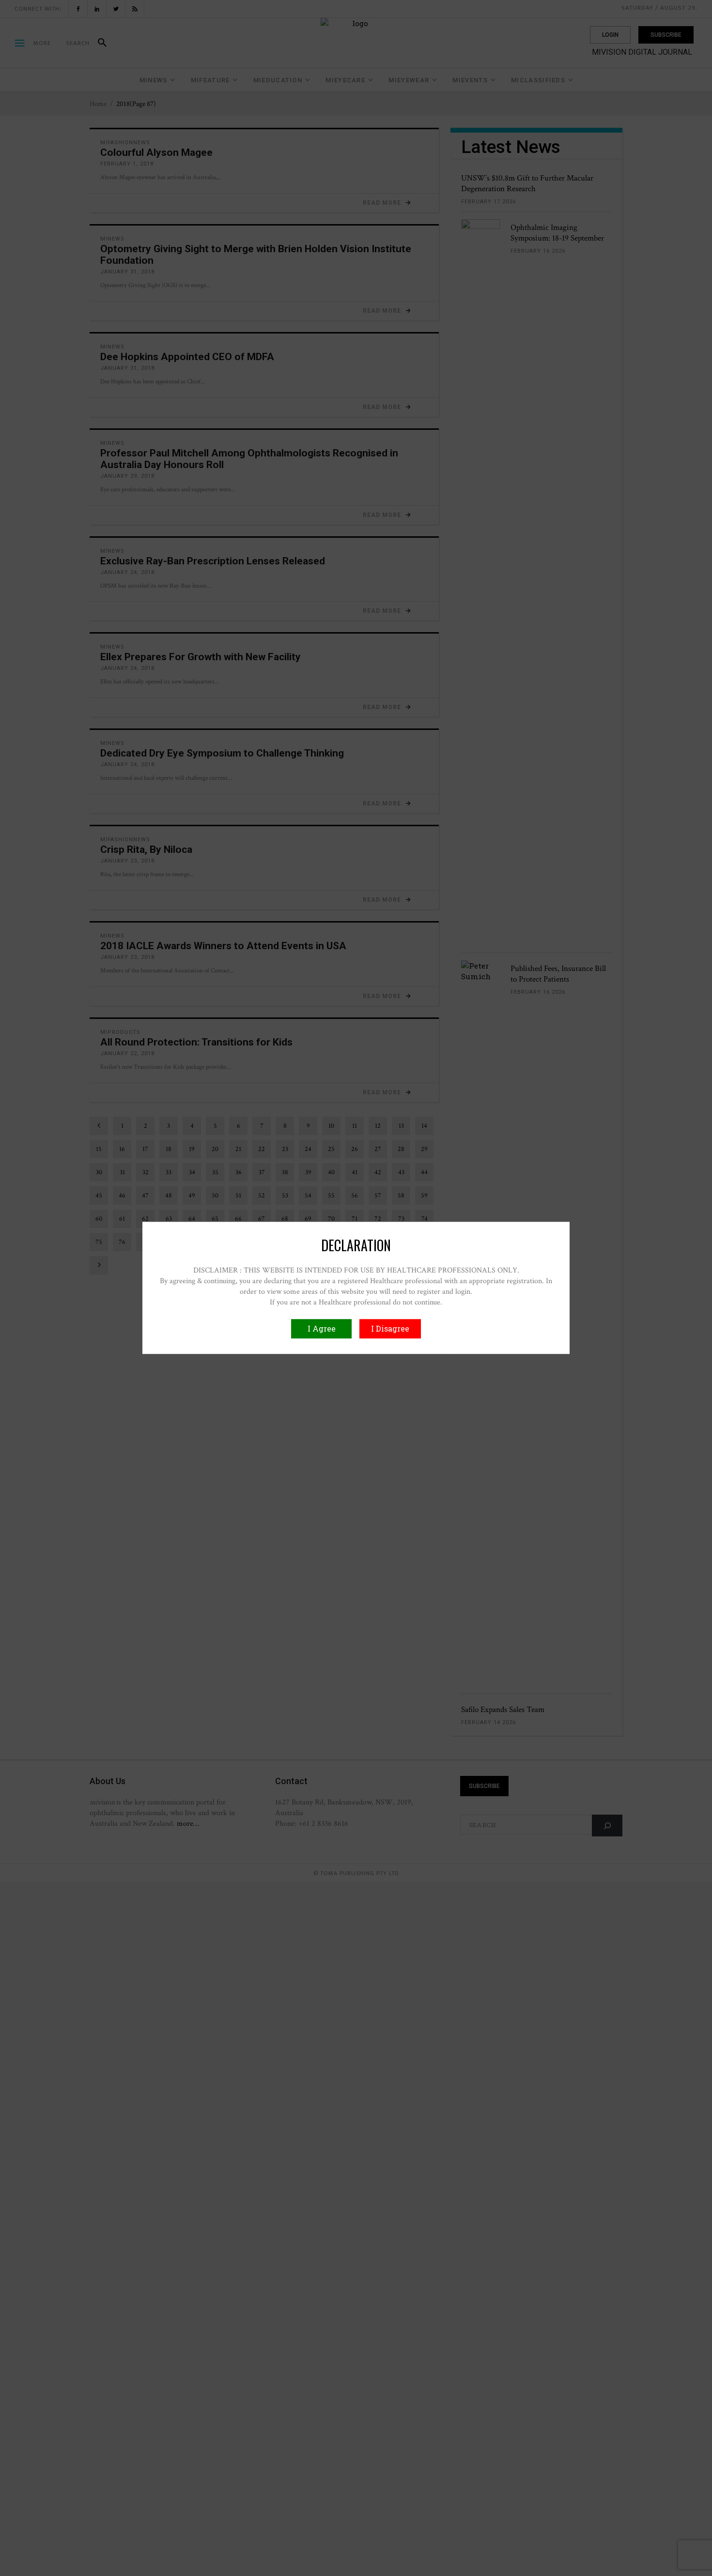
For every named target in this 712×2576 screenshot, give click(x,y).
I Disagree (390, 1329)
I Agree (322, 1329)
